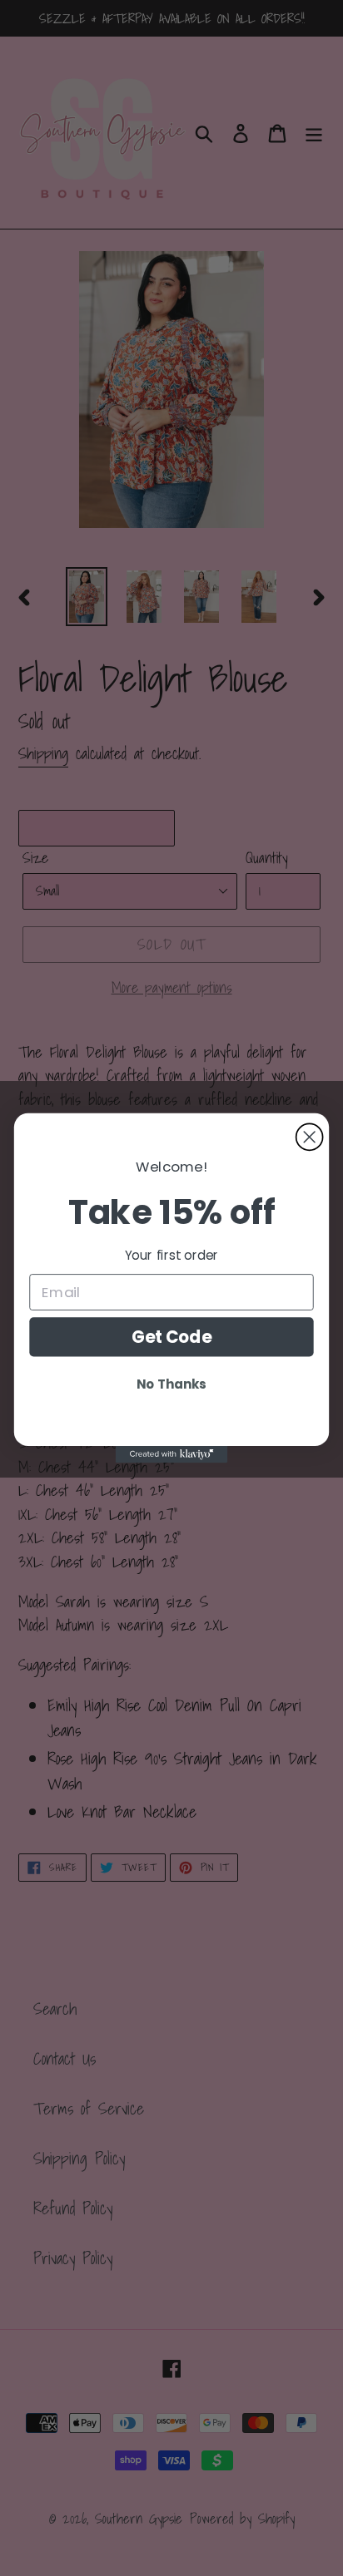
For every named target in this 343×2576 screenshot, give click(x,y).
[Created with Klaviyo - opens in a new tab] (172, 1454)
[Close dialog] (310, 1137)
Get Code (172, 1337)
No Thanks (171, 1384)
